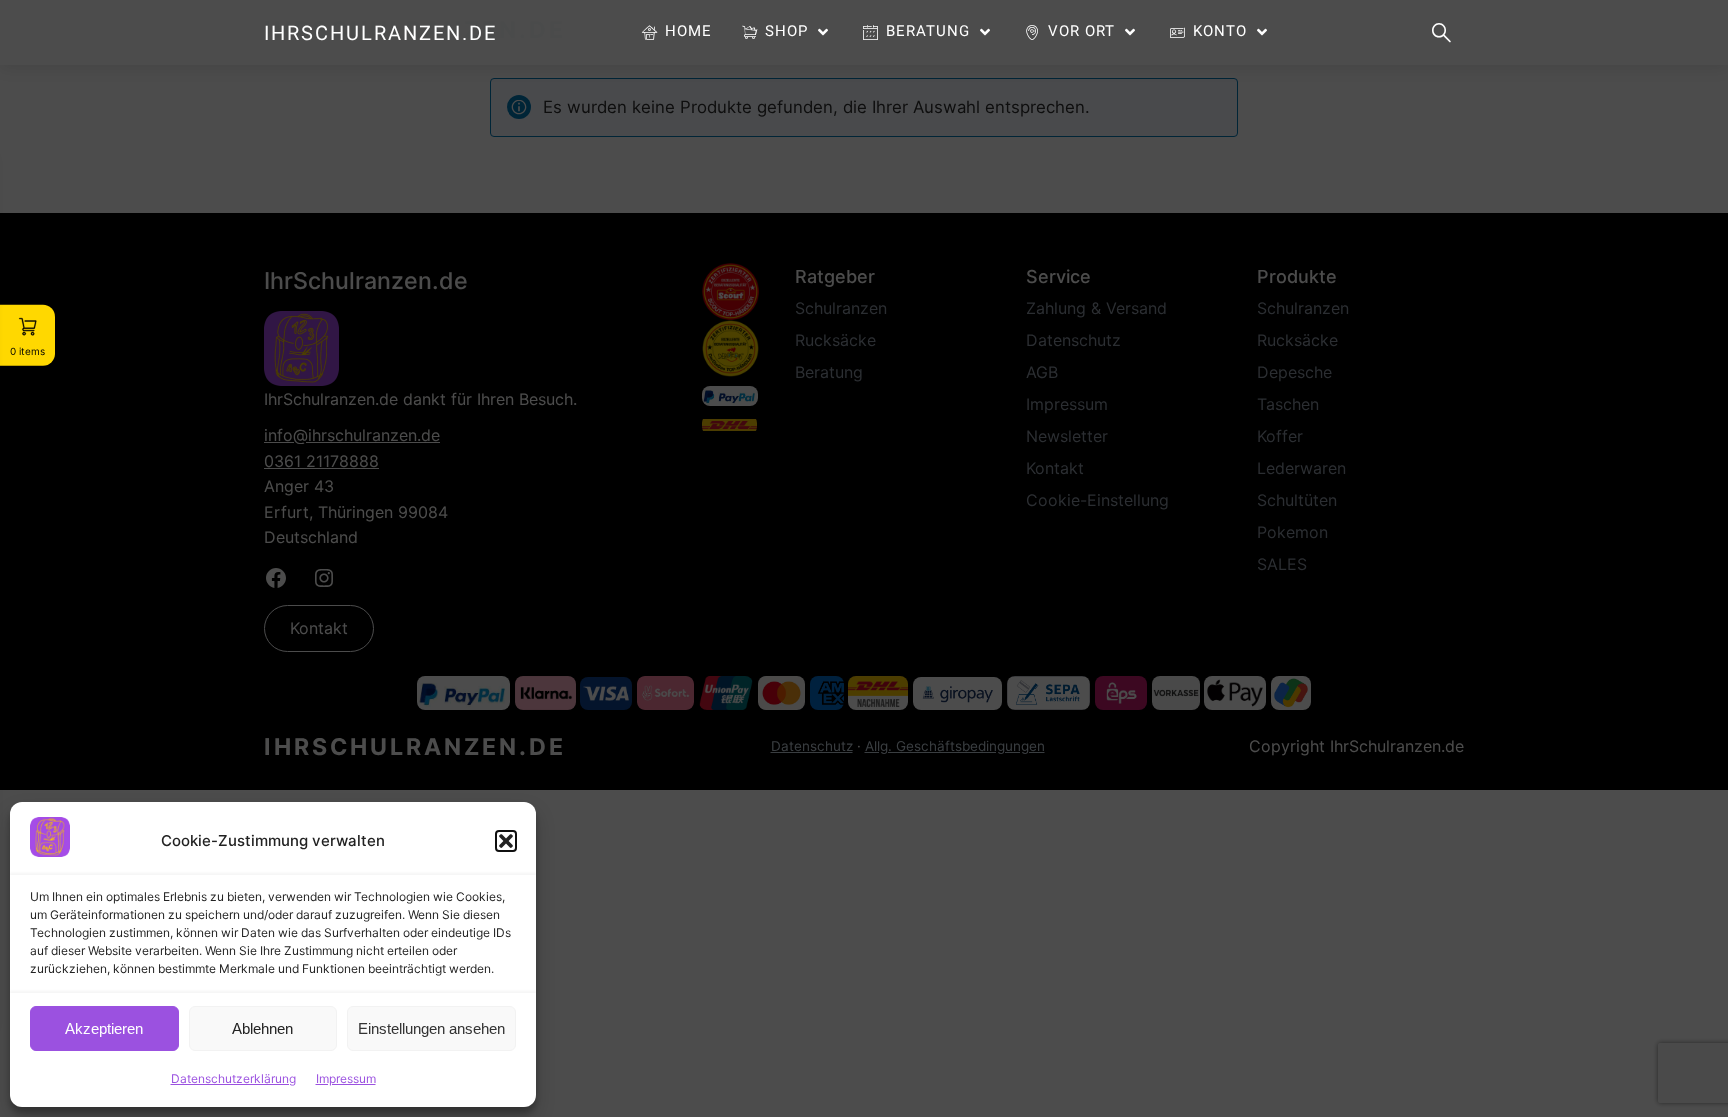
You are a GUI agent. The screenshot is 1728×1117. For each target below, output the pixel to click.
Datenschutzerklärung (233, 1078)
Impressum (346, 1078)
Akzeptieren (104, 1028)
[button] (506, 841)
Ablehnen (262, 1028)
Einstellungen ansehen (431, 1028)
